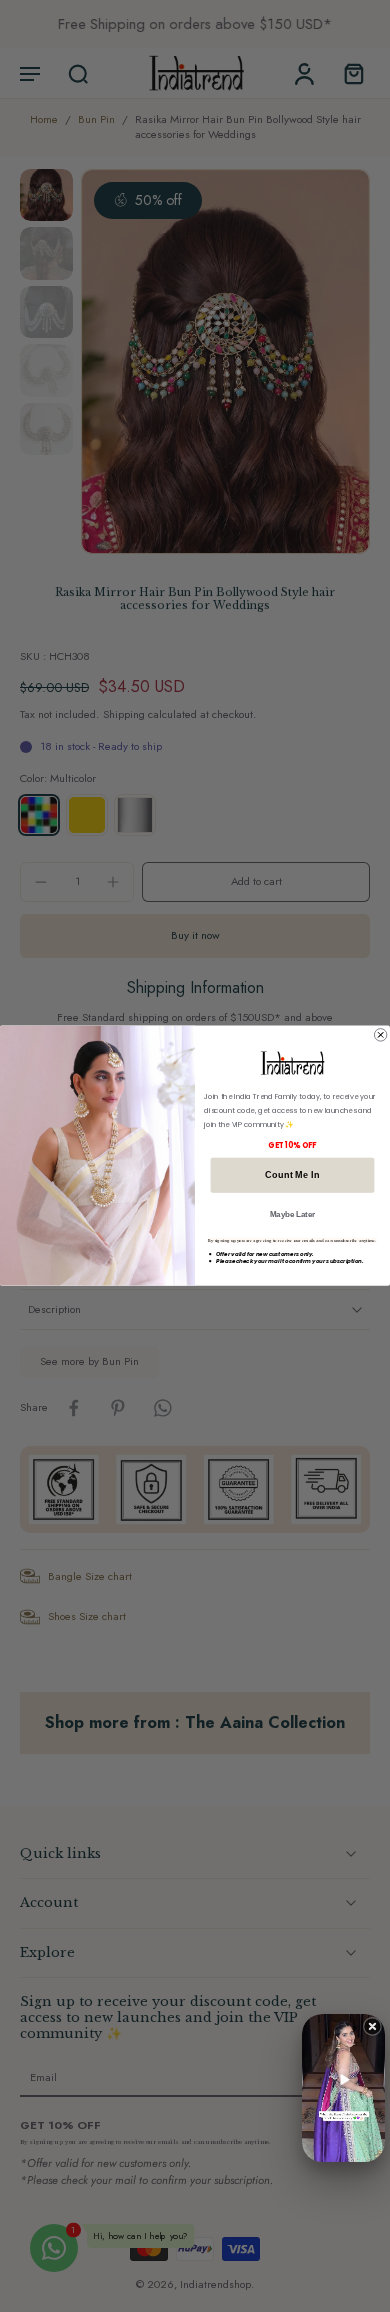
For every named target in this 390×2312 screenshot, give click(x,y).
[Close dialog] (380, 1035)
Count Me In (292, 1175)
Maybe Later (293, 1214)
